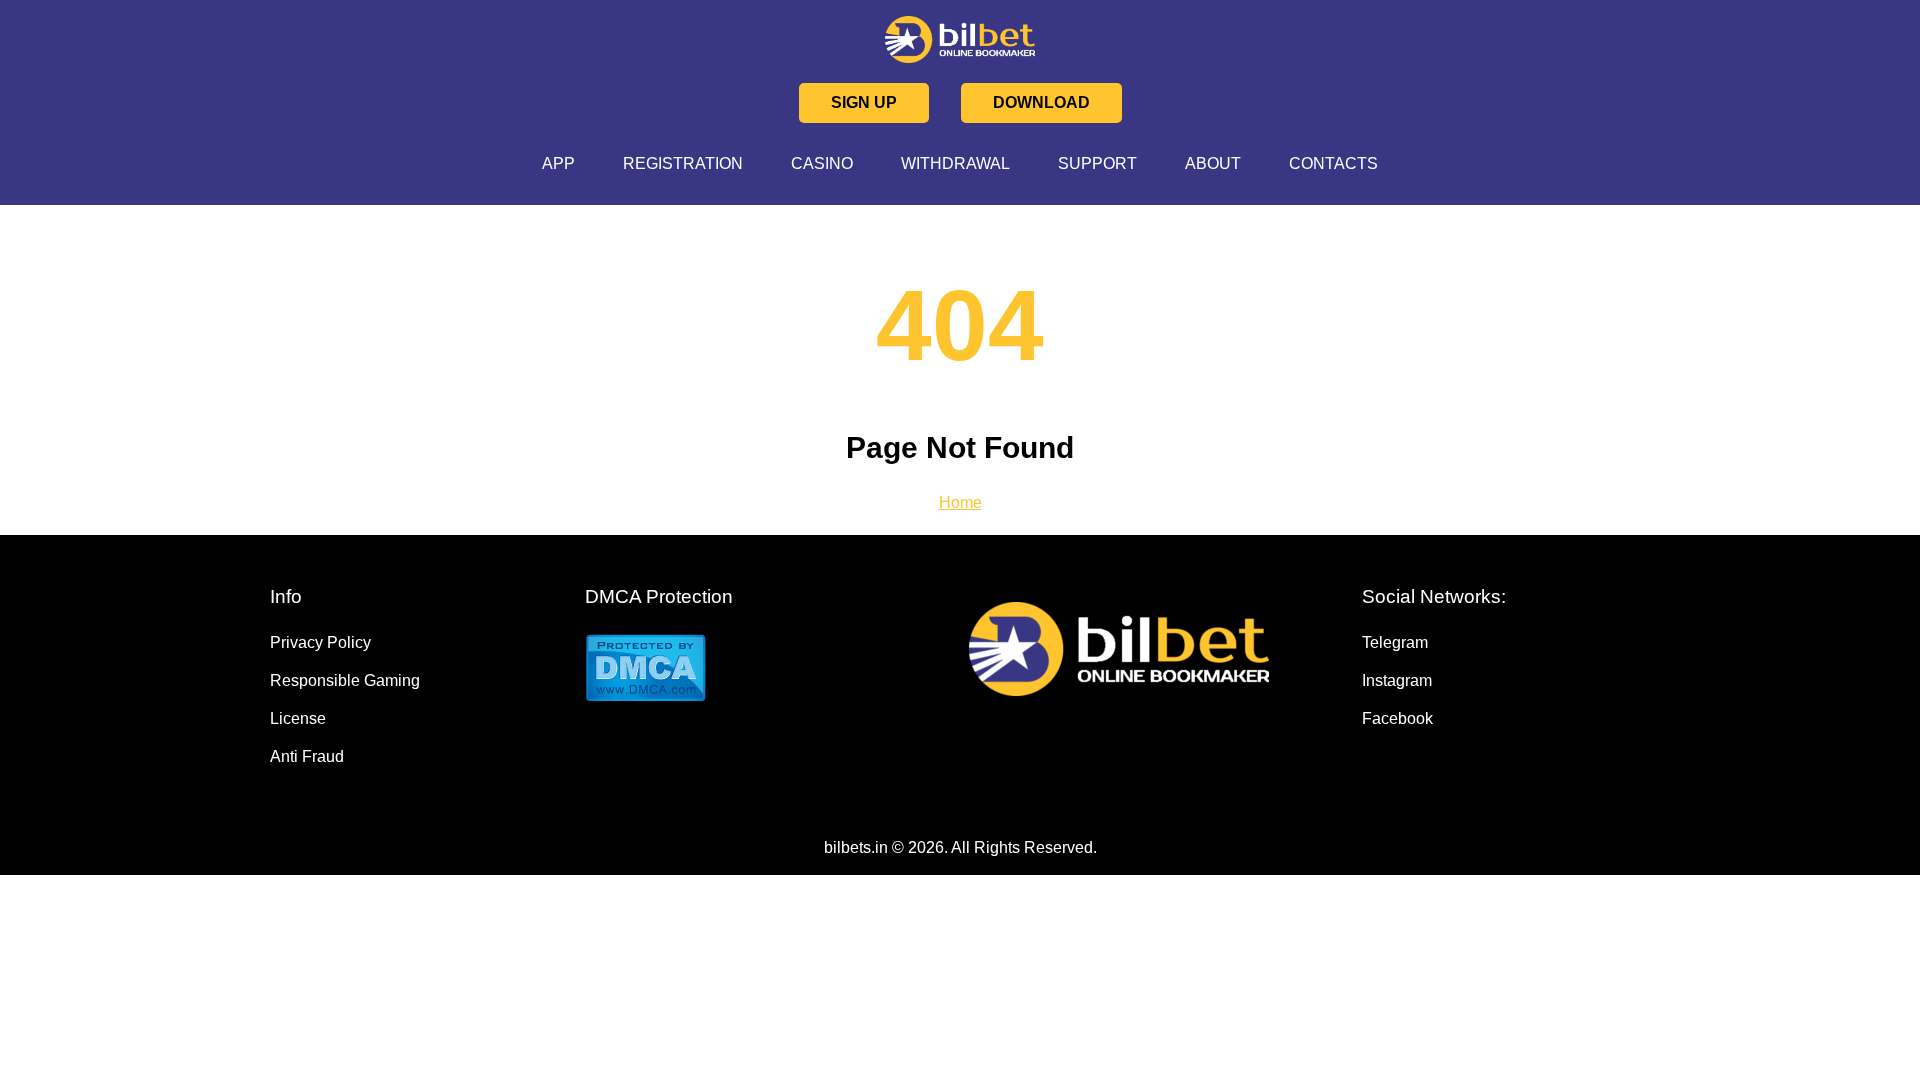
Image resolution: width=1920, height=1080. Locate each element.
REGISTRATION (683, 163)
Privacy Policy (320, 642)
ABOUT (1213, 163)
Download (1041, 102)
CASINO (822, 163)
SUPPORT (1097, 163)
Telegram (1395, 642)
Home (960, 502)
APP (558, 163)
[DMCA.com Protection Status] (731, 670)
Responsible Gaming (345, 680)
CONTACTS (1333, 163)
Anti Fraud (307, 756)
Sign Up (864, 102)
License (298, 718)
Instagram (1397, 680)
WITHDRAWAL (955, 163)
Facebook (1397, 718)
